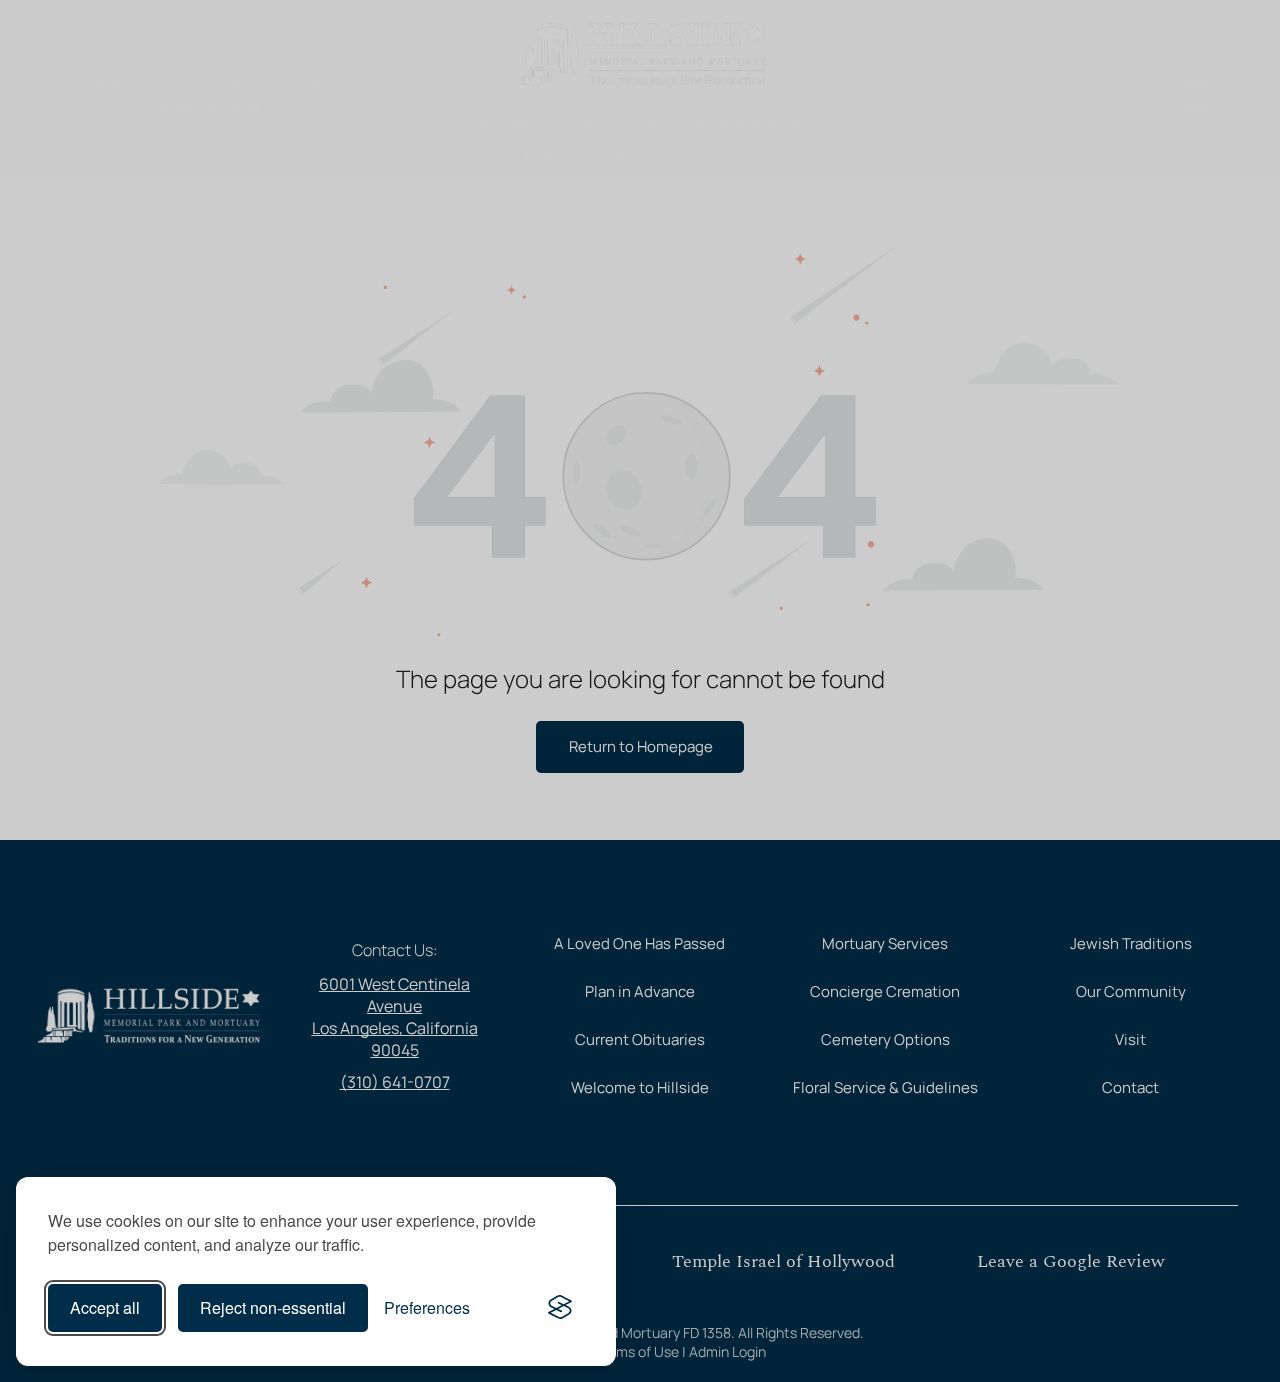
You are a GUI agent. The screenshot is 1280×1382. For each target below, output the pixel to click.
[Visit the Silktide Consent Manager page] (560, 1308)
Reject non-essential (273, 1307)
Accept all (105, 1307)
